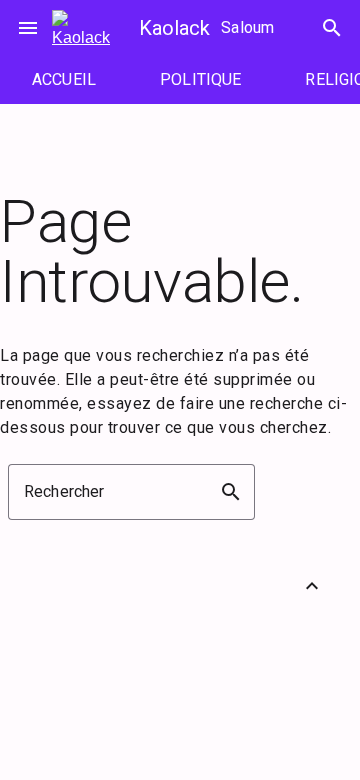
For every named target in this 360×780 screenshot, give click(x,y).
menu (28, 28)
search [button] (231, 492)
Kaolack (174, 28)
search (332, 28)
